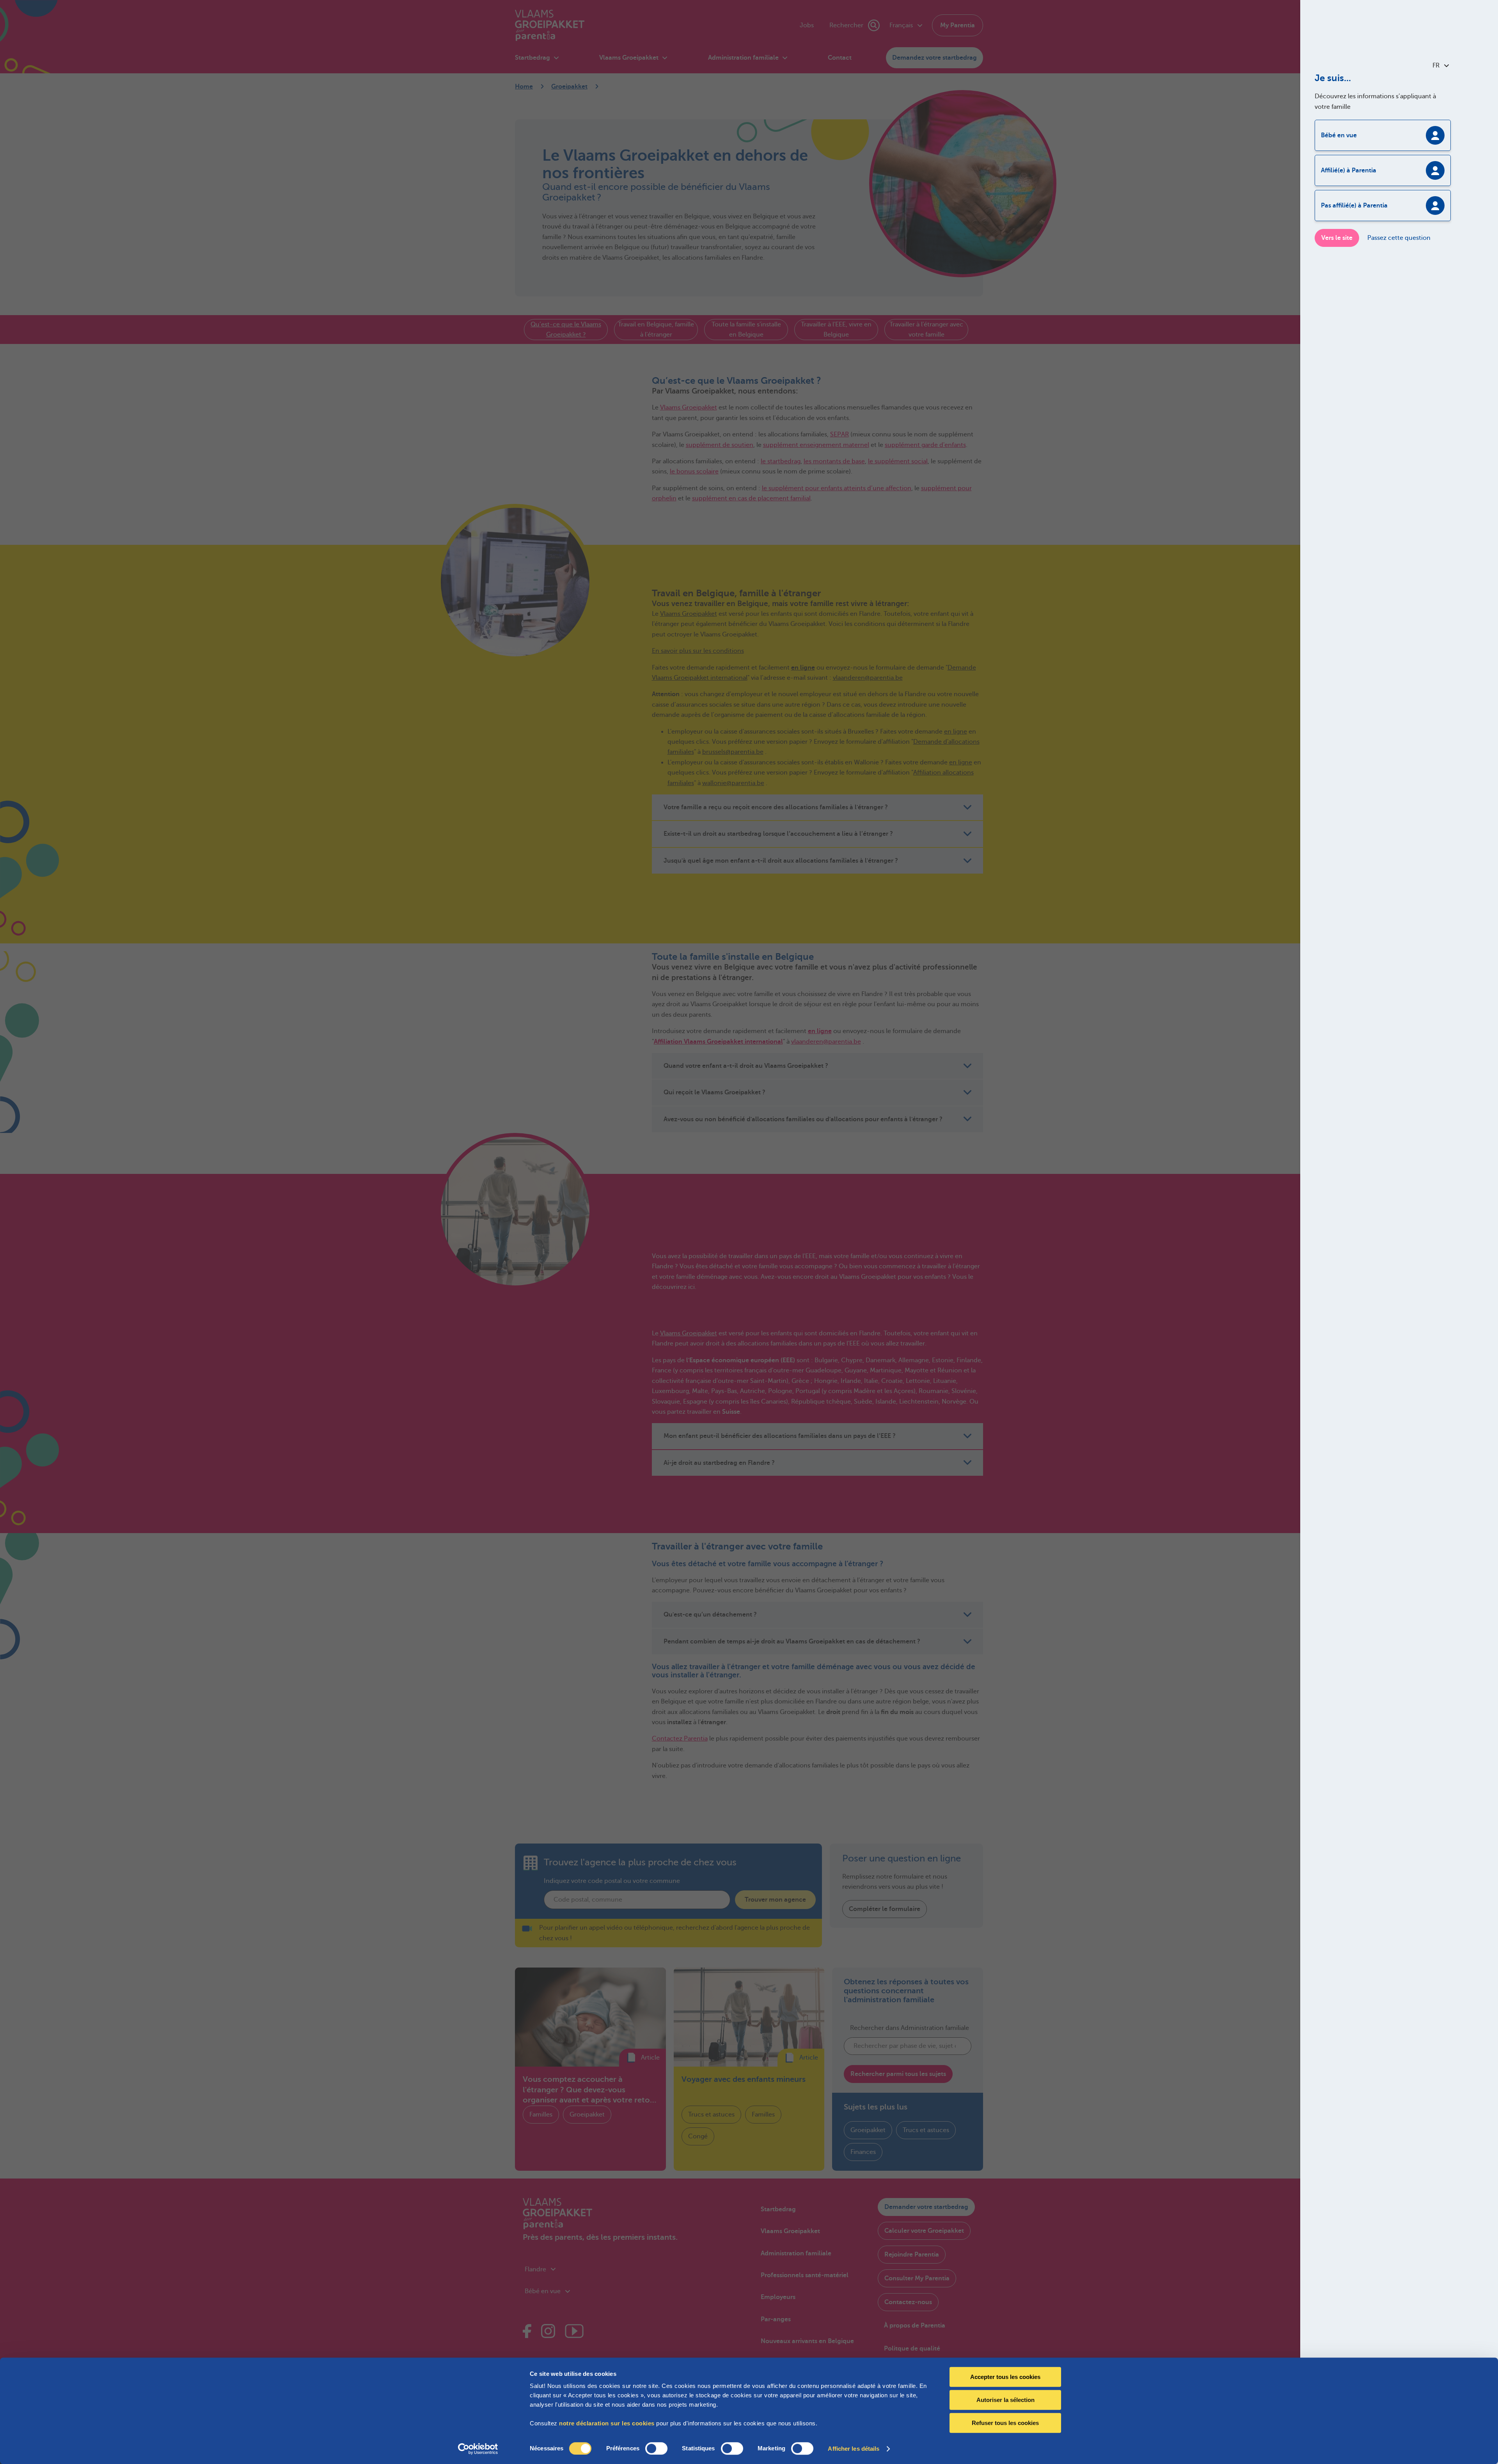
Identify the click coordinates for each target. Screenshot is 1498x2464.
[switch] (656, 2448)
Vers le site (1337, 238)
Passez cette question (1399, 238)
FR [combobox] (1436, 66)
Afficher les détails (854, 2449)
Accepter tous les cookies (1005, 2377)
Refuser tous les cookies (1005, 2423)
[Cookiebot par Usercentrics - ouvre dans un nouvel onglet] (478, 2449)
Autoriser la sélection (1005, 2400)
